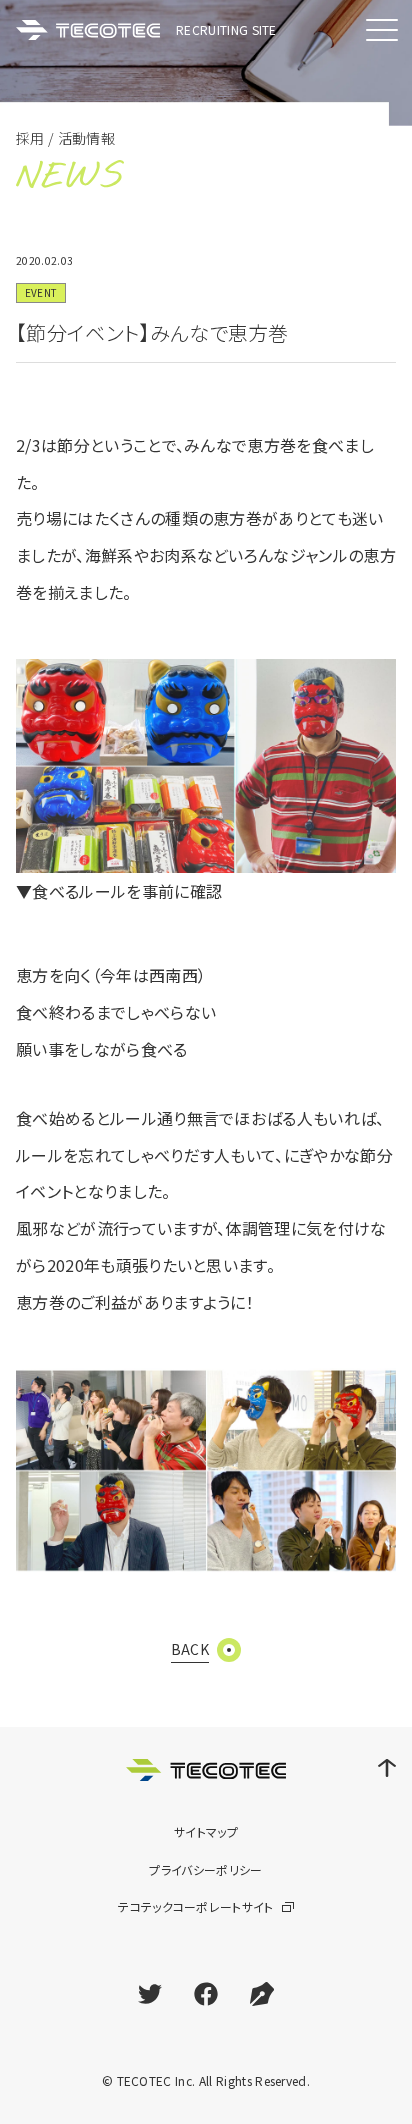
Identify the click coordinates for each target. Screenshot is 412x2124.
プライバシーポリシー (205, 1869)
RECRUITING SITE (226, 29)
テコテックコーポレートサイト (195, 1906)
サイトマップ (206, 1831)
